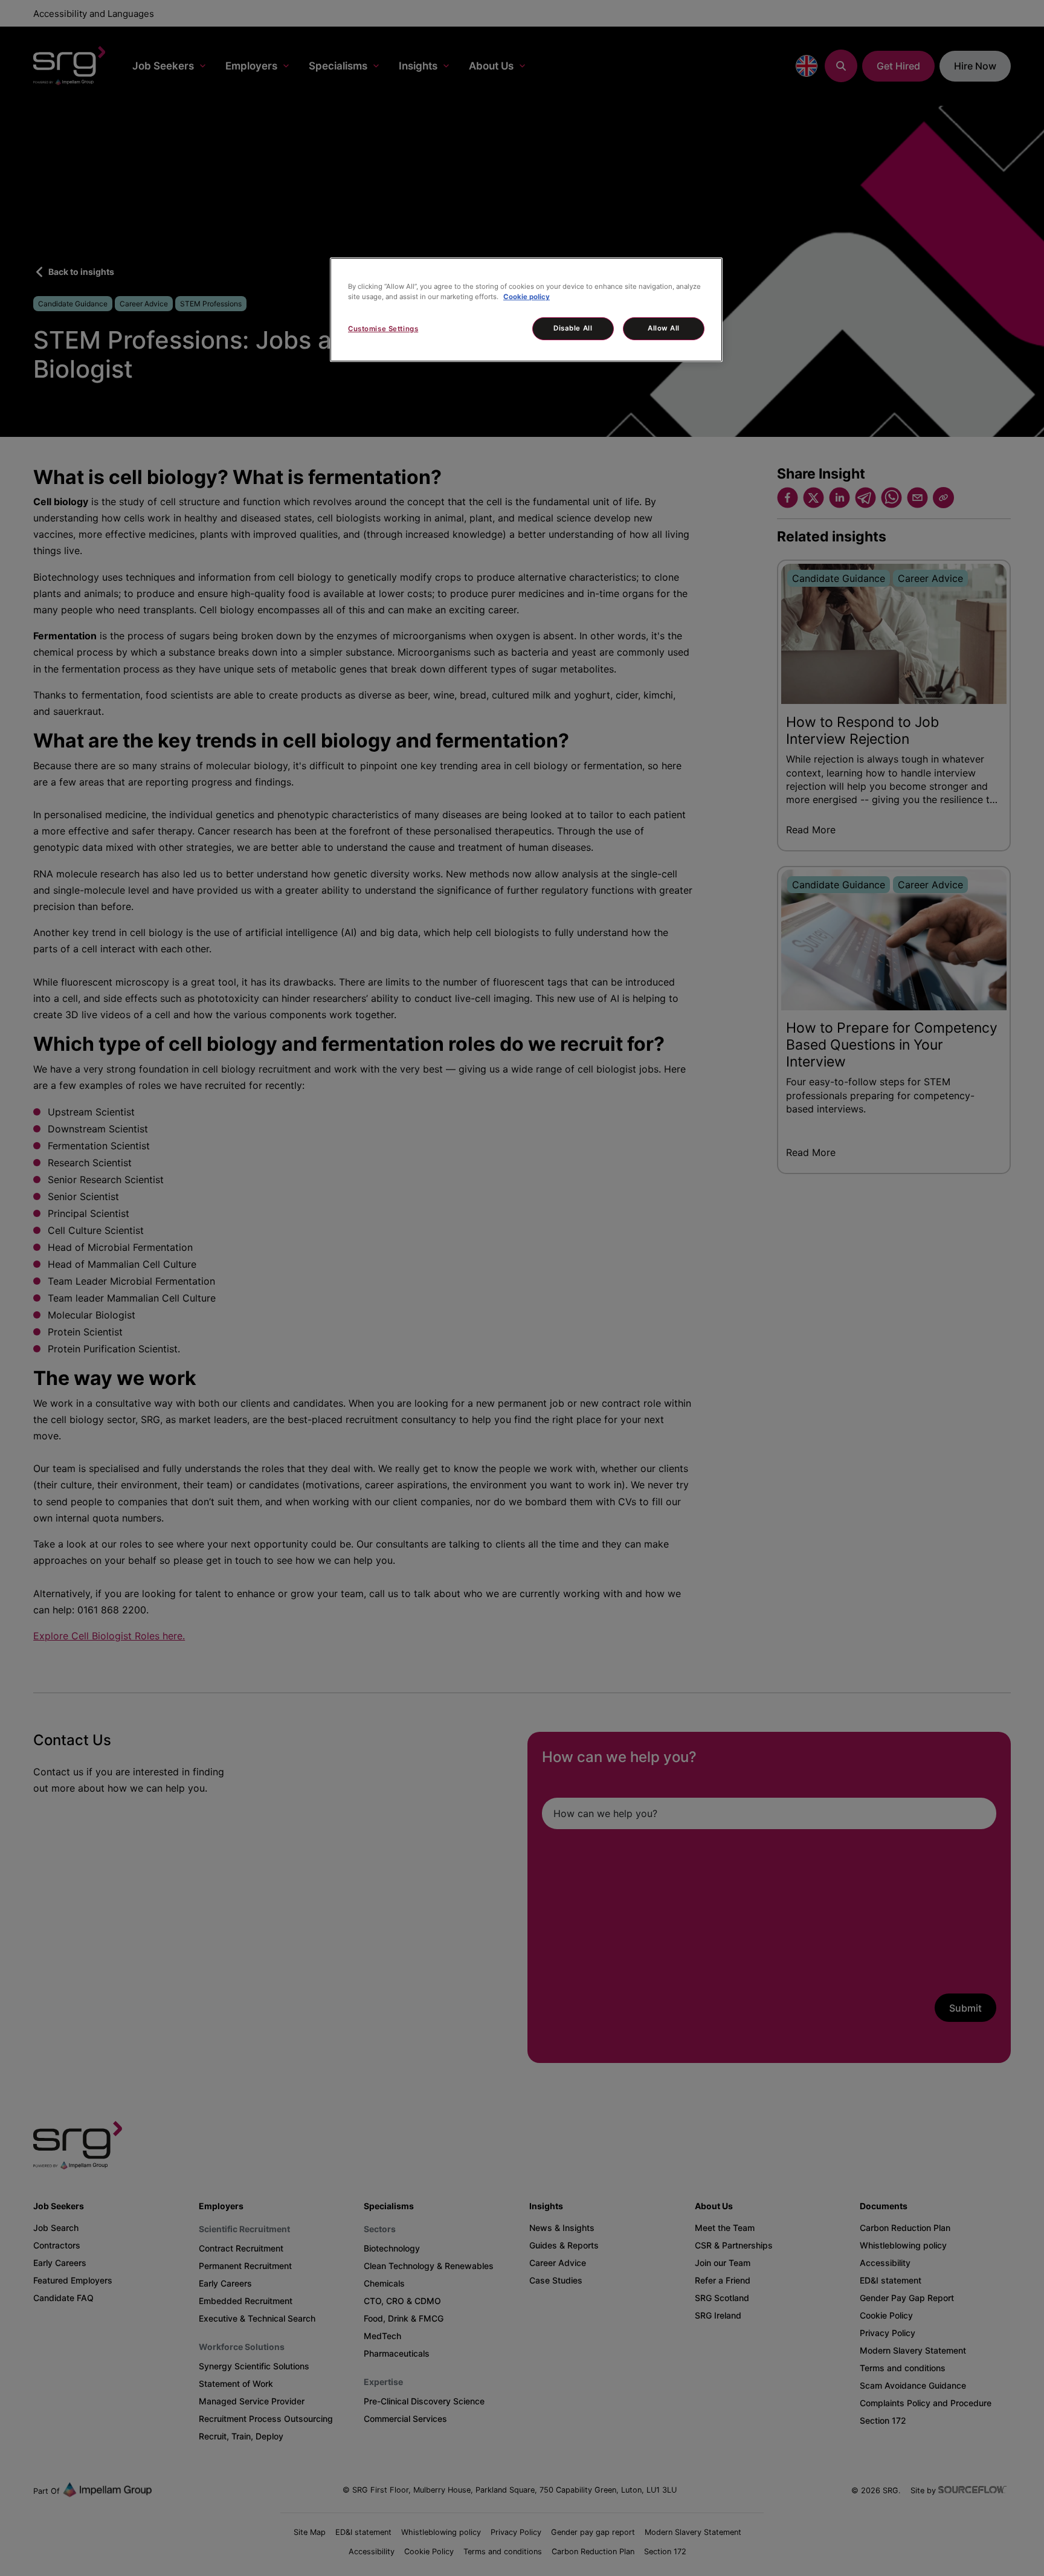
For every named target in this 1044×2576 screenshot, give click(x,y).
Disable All (573, 328)
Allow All (664, 328)
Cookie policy (527, 297)
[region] (526, 310)
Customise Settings (383, 329)
